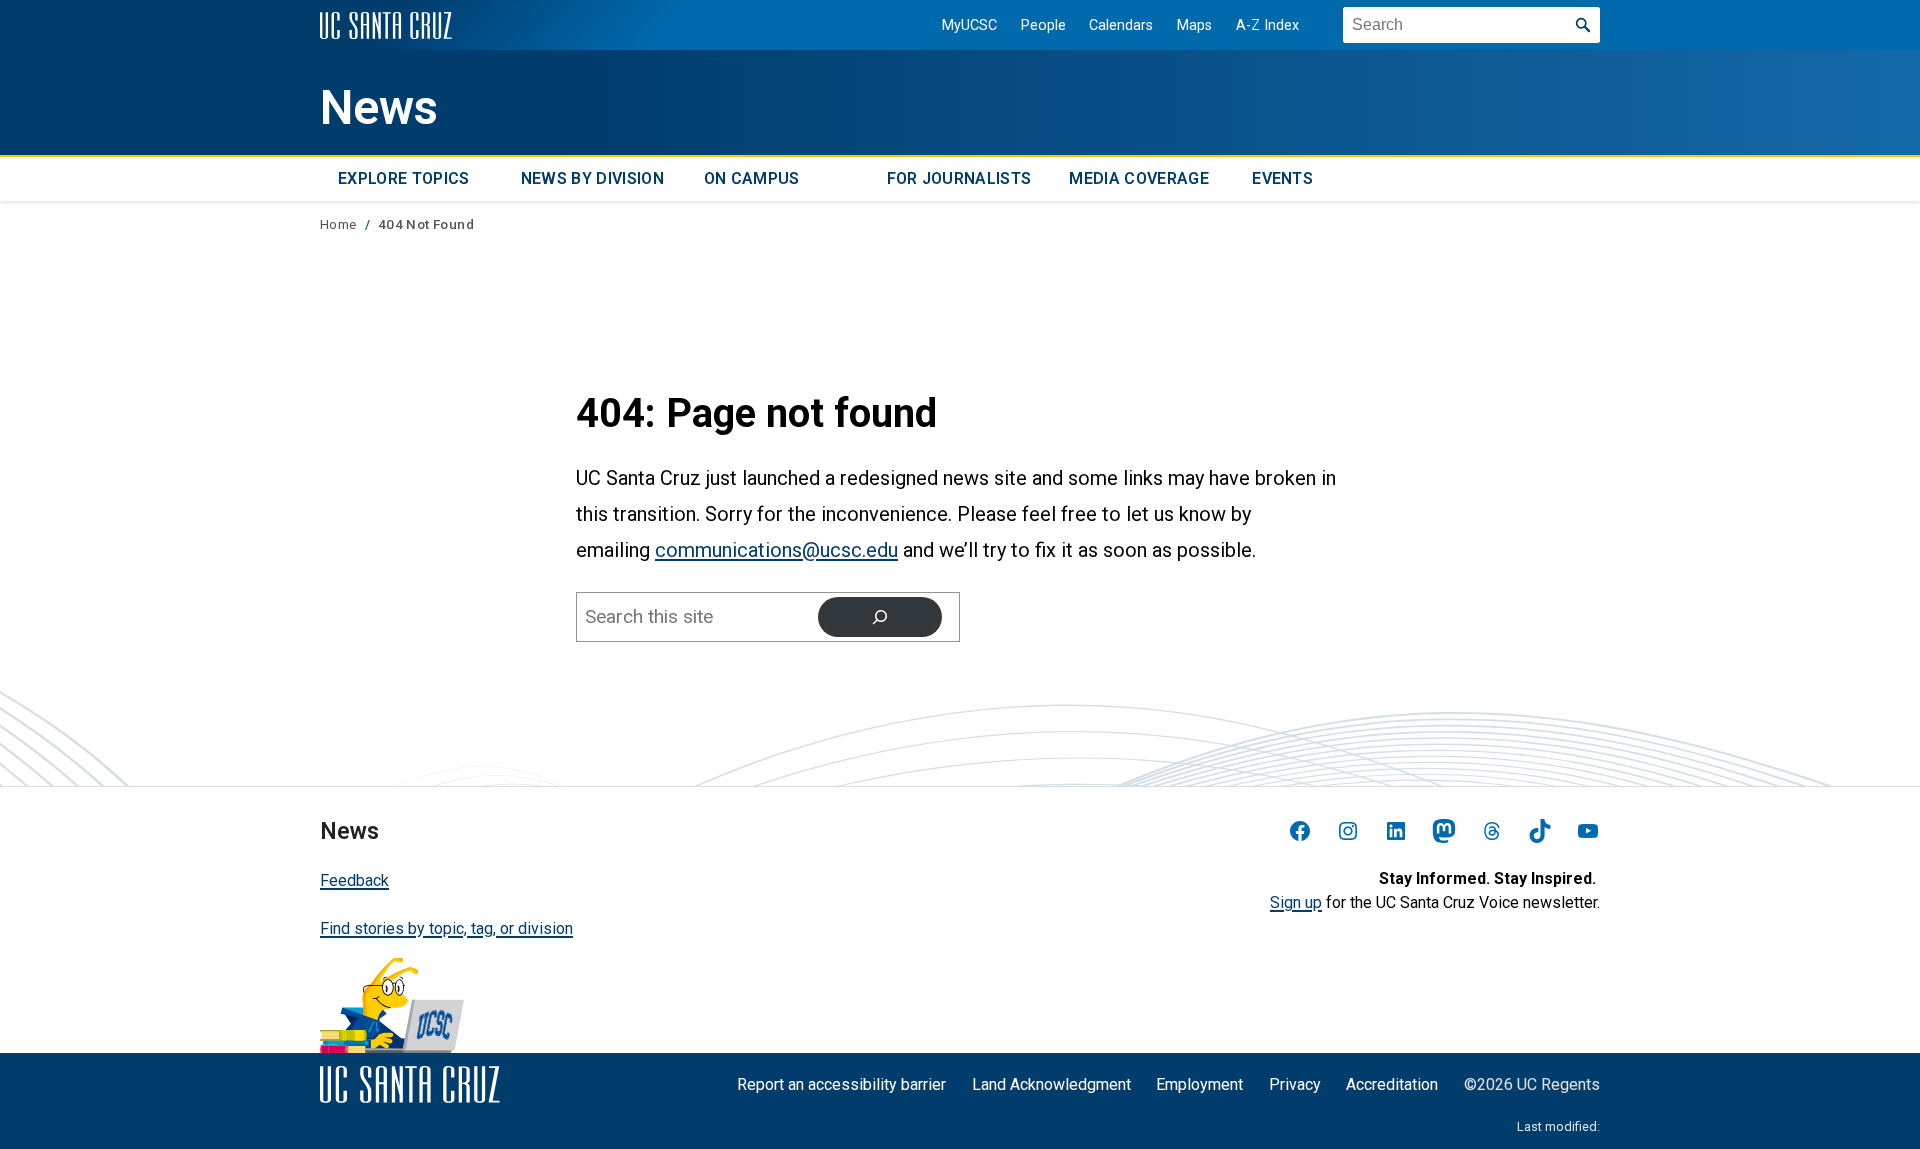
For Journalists (959, 178)
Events (1282, 178)
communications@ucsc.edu (776, 550)
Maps (1194, 25)
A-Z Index (1267, 25)
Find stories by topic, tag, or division (446, 928)
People (1043, 25)
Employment (1199, 1084)
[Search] (880, 617)
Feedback (354, 880)
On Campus (752, 178)
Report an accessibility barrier (841, 1084)
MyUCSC (969, 25)
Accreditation (1392, 1084)
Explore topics (403, 178)
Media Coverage (1138, 178)
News (379, 108)
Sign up (1296, 902)
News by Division (592, 178)
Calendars (1121, 25)
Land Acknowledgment (1051, 1084)
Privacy (1295, 1084)
